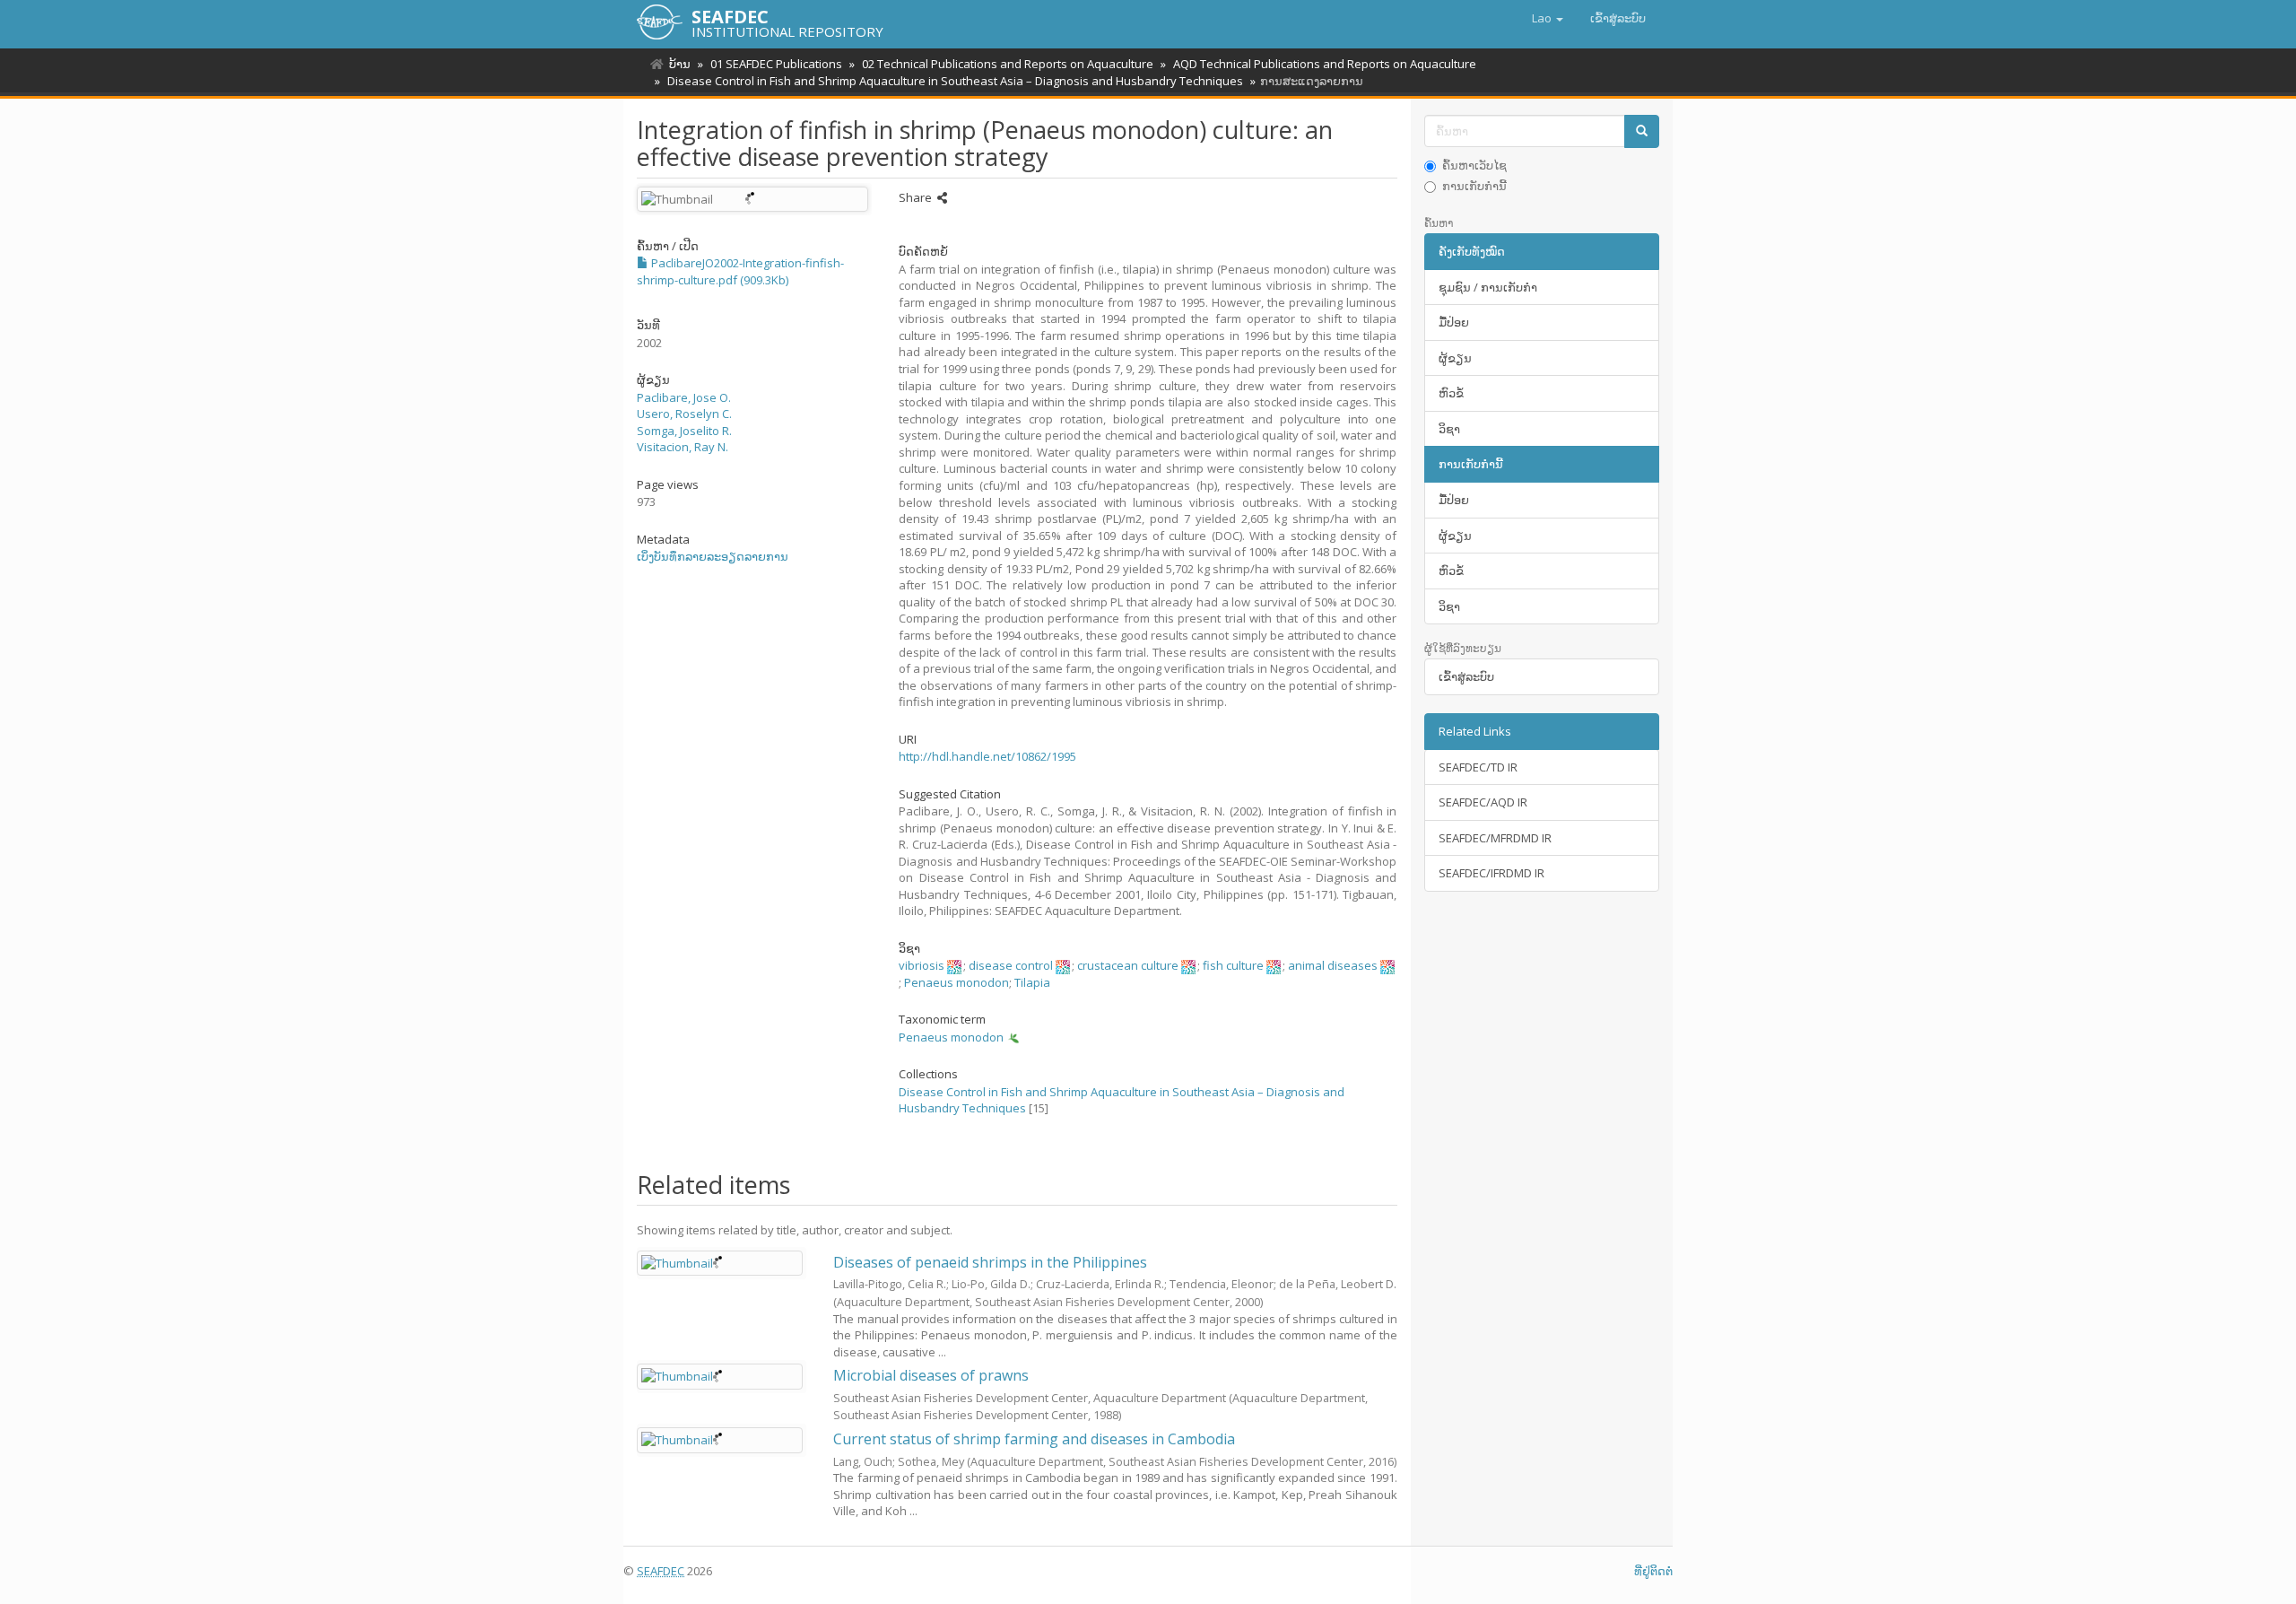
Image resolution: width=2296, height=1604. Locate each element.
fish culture (1233, 965)
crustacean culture (1128, 965)
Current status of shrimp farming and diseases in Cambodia (1034, 1439)
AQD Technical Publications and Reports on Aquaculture (1325, 64)
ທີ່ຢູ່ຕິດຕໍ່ (1653, 1571)
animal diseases (1333, 965)
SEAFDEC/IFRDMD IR (1492, 873)
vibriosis (922, 965)
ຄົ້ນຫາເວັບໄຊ (1474, 165)
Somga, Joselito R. (684, 431)
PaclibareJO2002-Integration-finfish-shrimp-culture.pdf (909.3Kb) (740, 271)
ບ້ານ (680, 64)
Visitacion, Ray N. (683, 447)
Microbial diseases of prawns (931, 1375)
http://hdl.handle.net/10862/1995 (987, 756)
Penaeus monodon (957, 982)
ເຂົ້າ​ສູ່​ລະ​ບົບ (1466, 676)
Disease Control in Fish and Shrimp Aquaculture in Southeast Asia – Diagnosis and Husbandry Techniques (955, 81)
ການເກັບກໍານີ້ (1474, 186)
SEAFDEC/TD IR (1478, 767)
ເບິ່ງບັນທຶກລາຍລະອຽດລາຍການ (713, 556)
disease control (1011, 965)
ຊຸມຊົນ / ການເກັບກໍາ (1488, 287)
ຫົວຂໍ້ (1451, 393)
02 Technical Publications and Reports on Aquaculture (1008, 64)
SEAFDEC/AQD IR (1483, 802)
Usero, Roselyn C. (684, 414)
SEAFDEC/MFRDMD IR (1495, 838)
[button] (1548, 18)
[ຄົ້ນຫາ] (1642, 131)
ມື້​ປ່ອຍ (1454, 322)
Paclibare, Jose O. (684, 397)
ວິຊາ (1449, 429)
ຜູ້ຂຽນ (1455, 358)
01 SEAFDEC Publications (776, 64)
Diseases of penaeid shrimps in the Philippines (990, 1262)
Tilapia (1032, 982)
